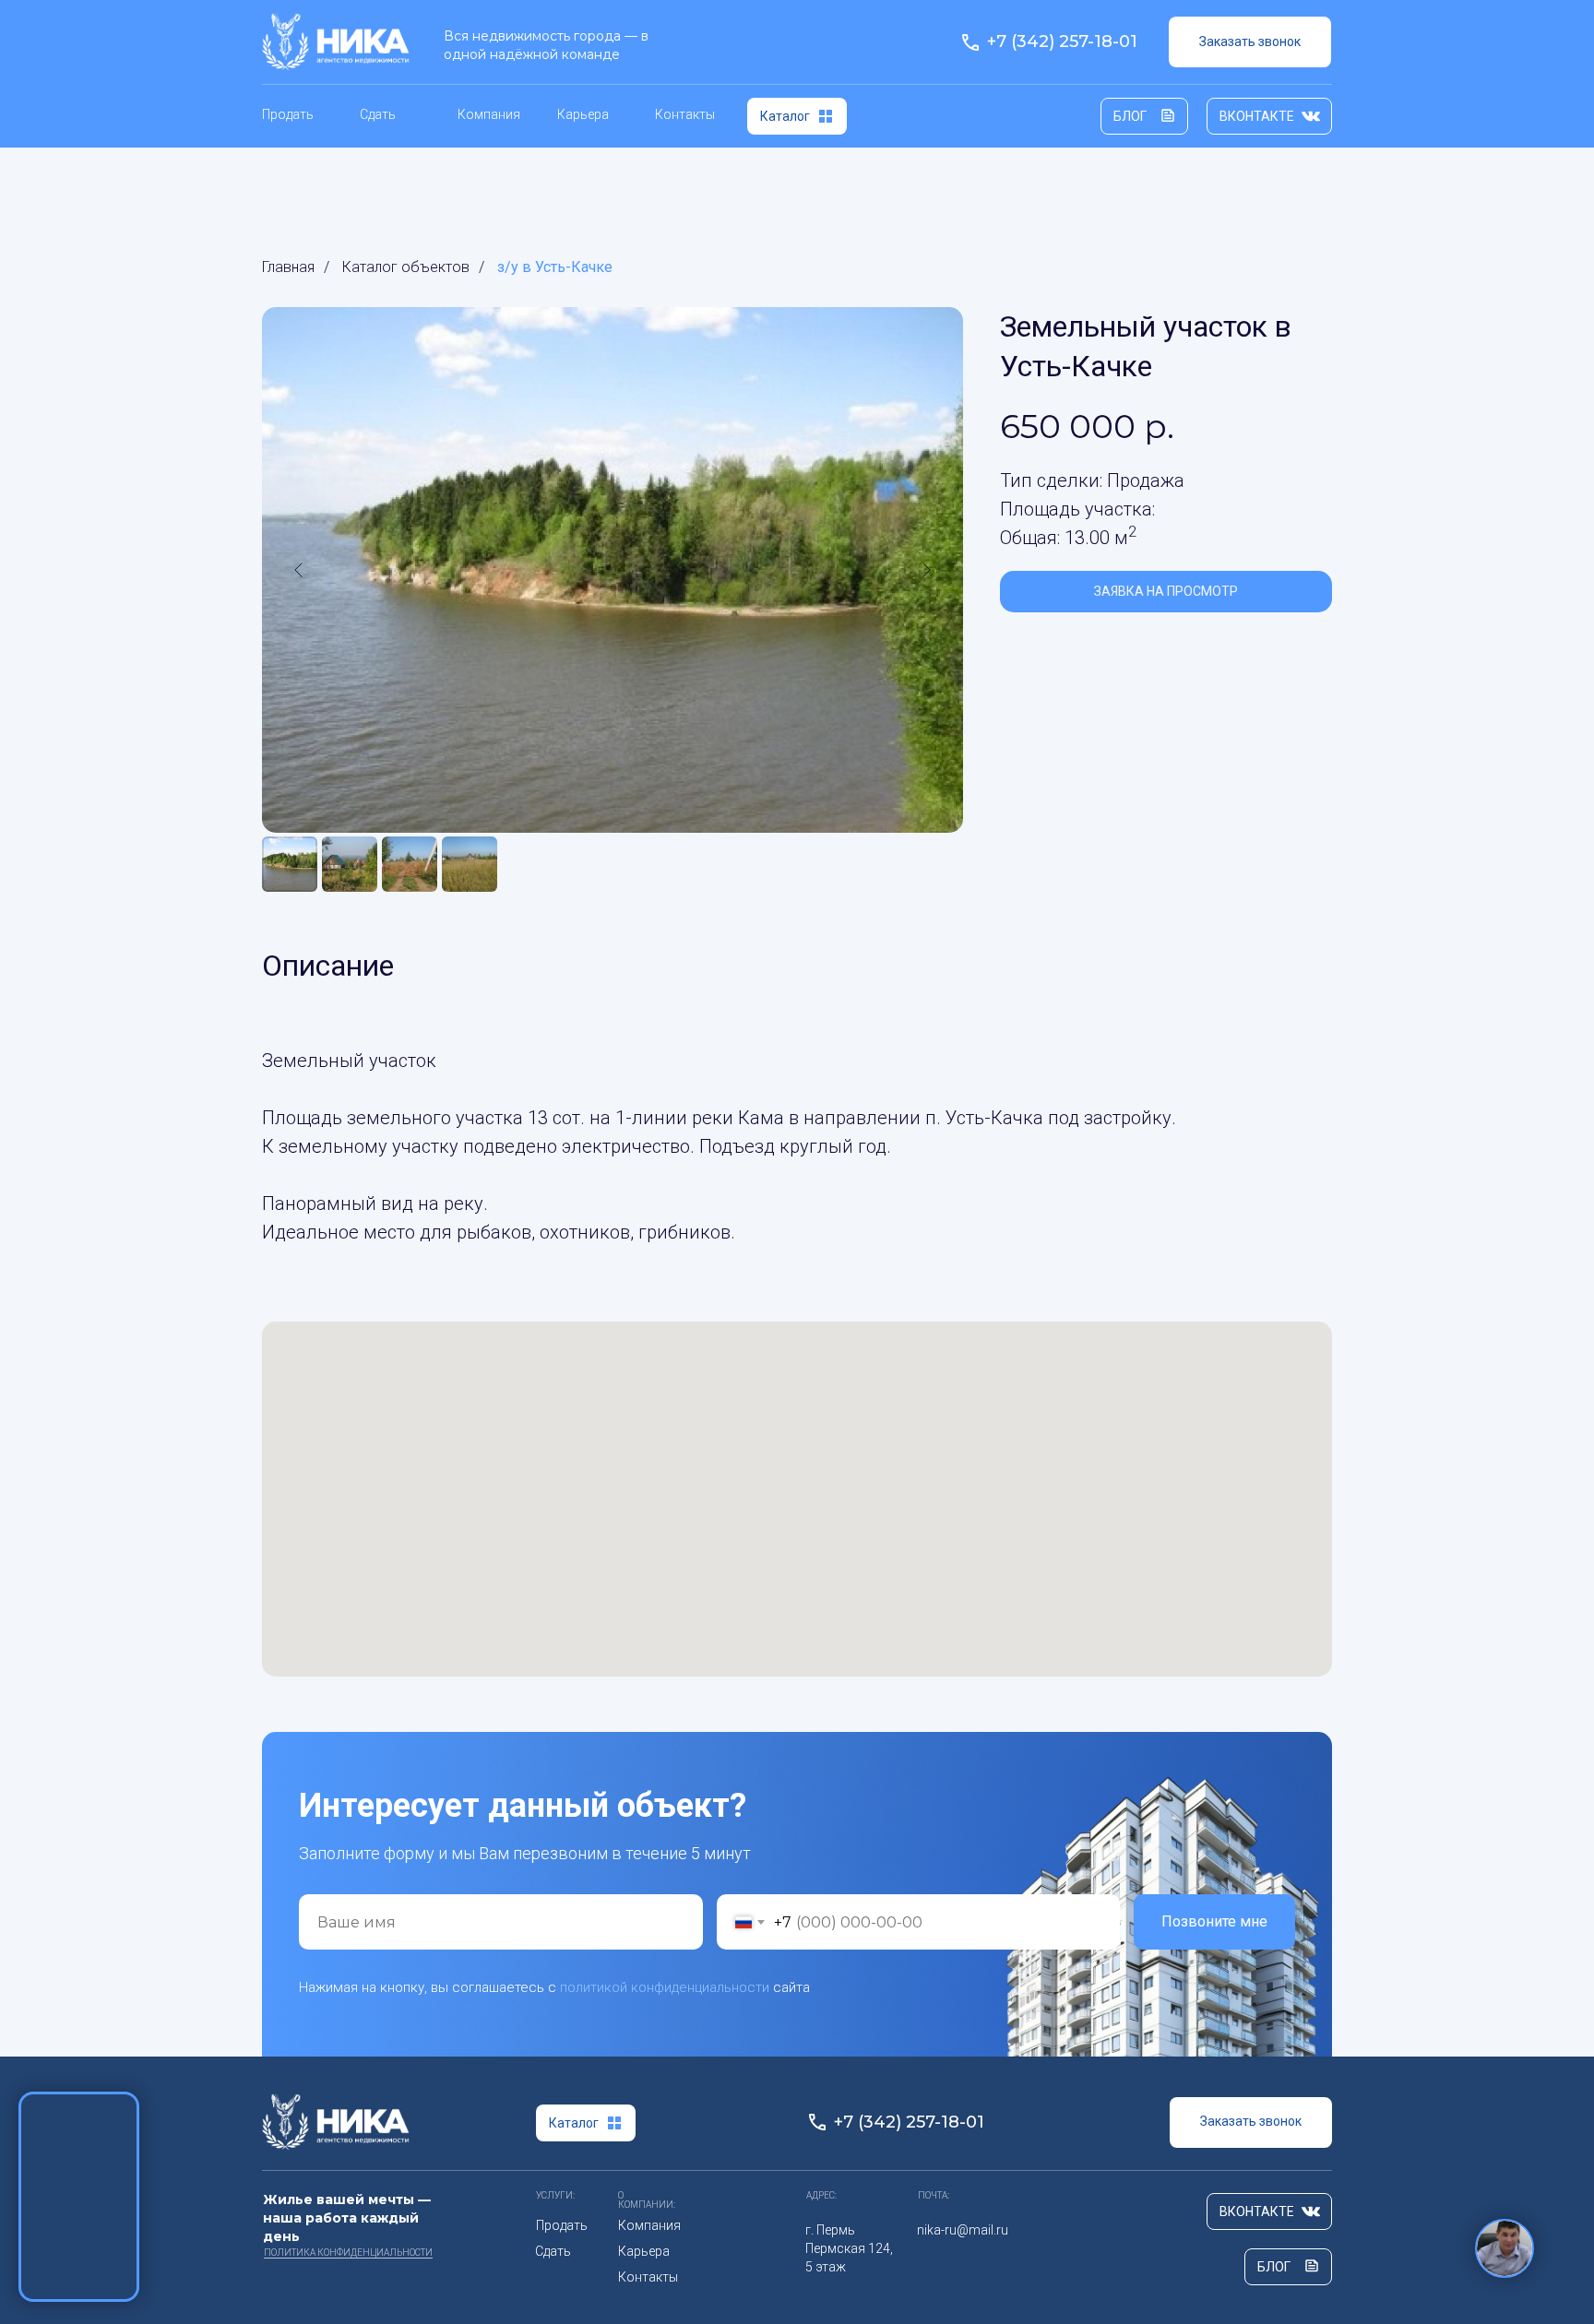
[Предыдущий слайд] (299, 570)
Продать (288, 114)
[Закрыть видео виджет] (137, 2094)
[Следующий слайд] (926, 570)
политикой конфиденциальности (665, 1987)
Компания (489, 114)
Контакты (685, 114)
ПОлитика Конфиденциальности (348, 2253)
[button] (1250, 42)
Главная (288, 267)
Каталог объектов (406, 267)
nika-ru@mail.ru (963, 2230)
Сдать (378, 114)
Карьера (583, 114)
